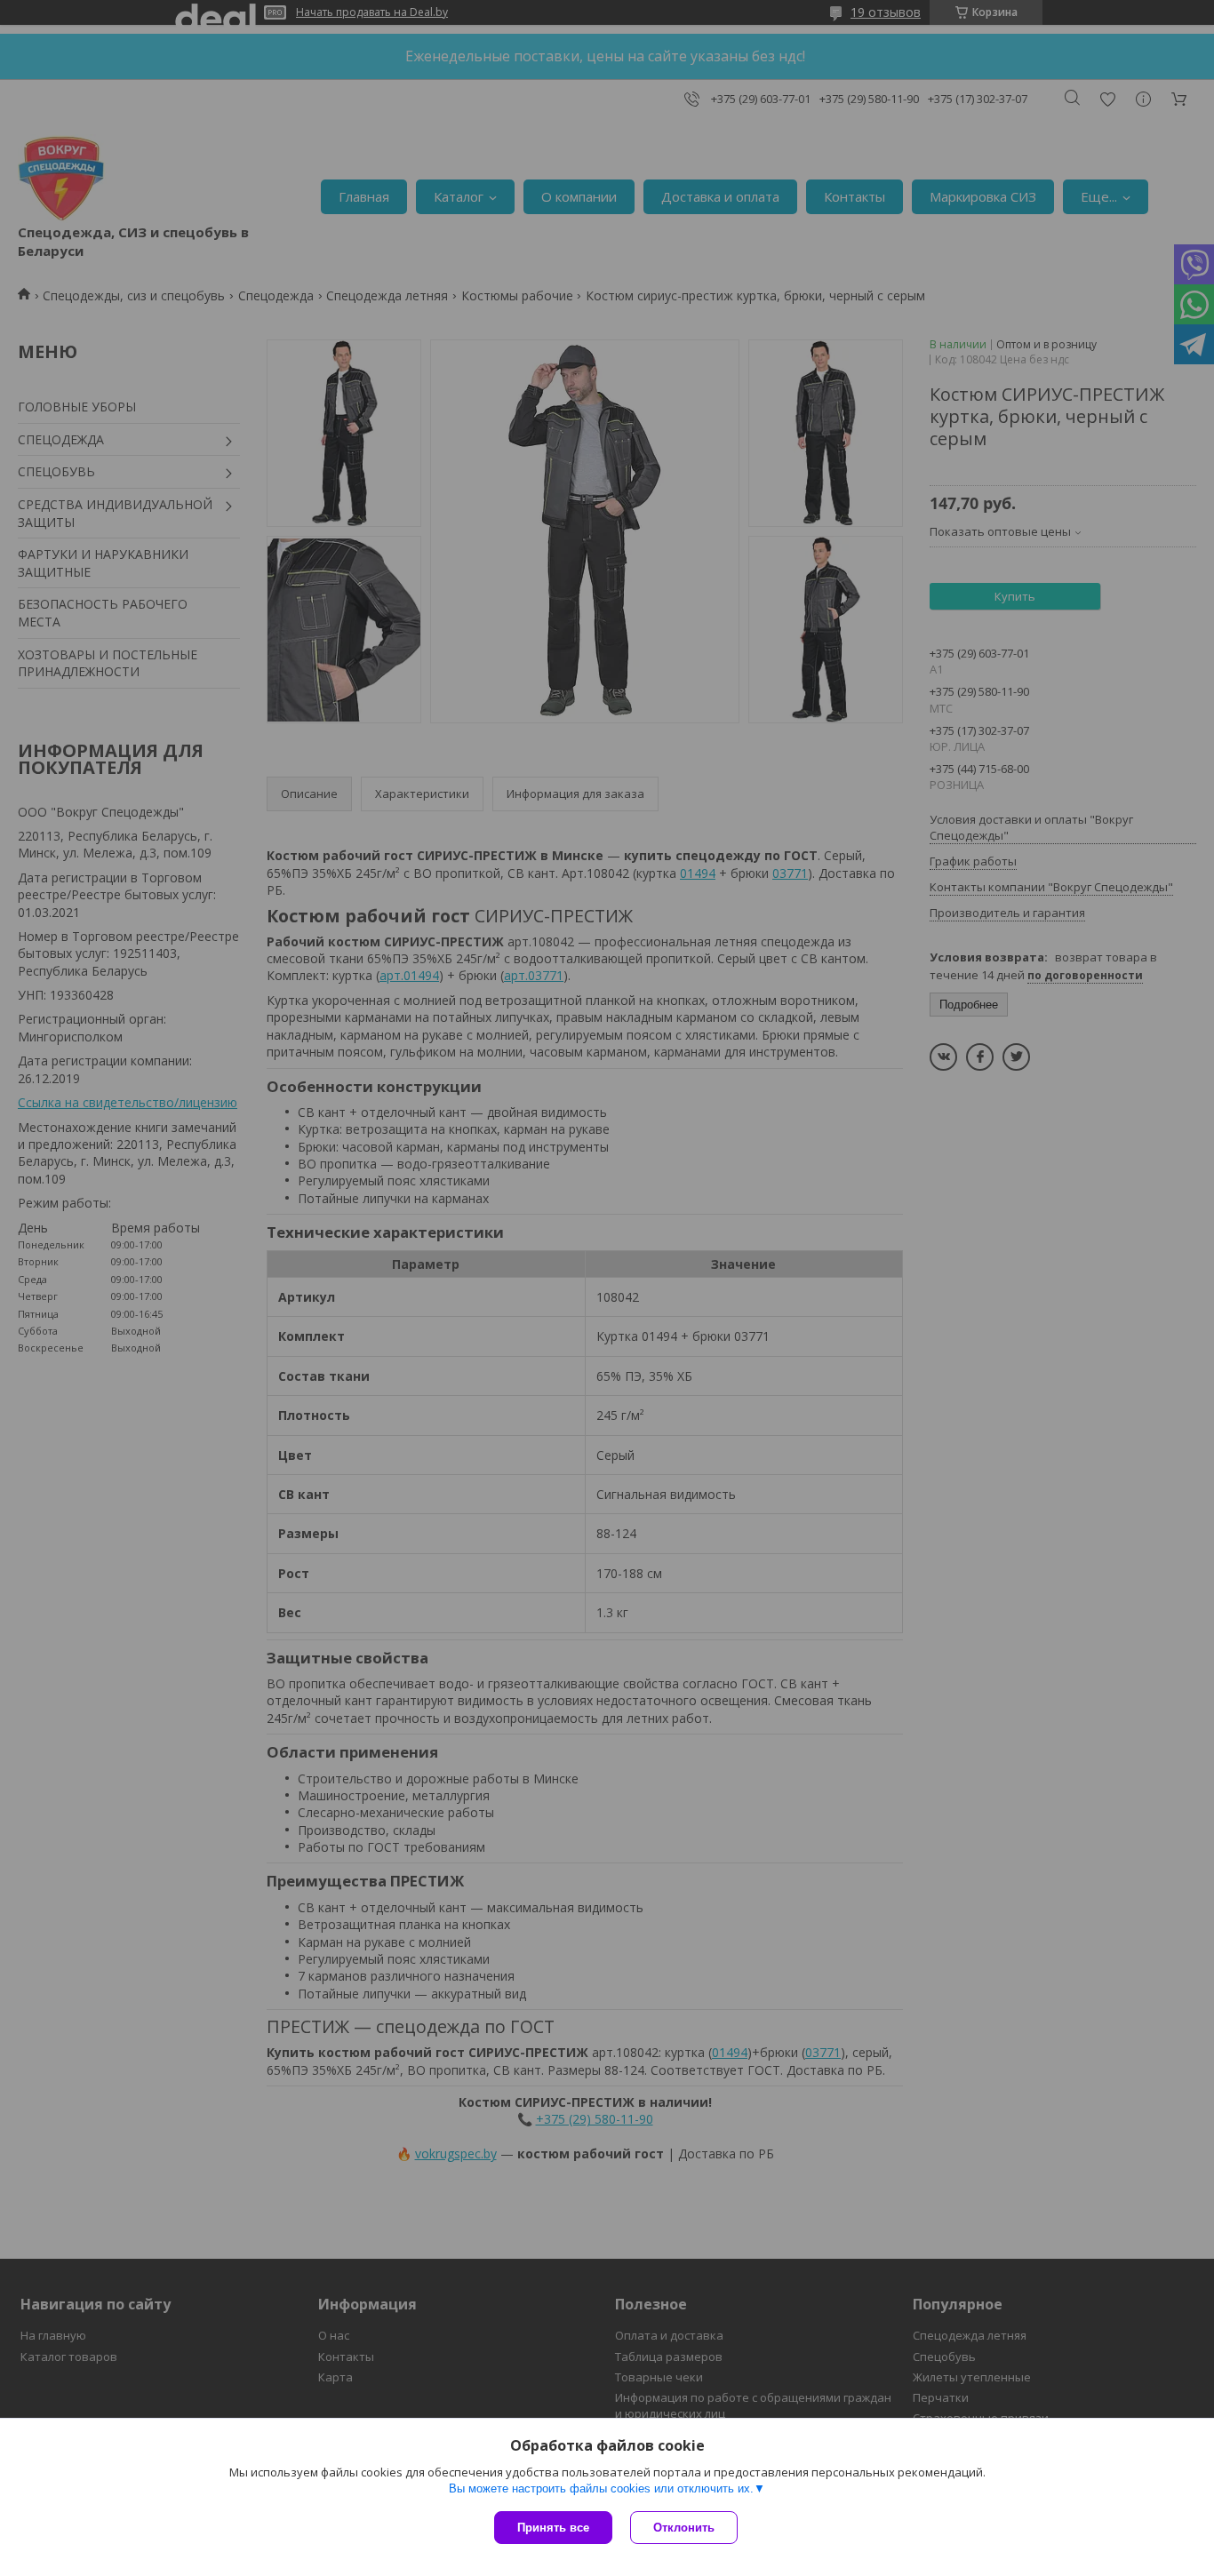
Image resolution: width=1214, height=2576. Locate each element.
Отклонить (684, 2528)
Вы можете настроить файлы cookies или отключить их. (601, 2488)
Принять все (553, 2528)
